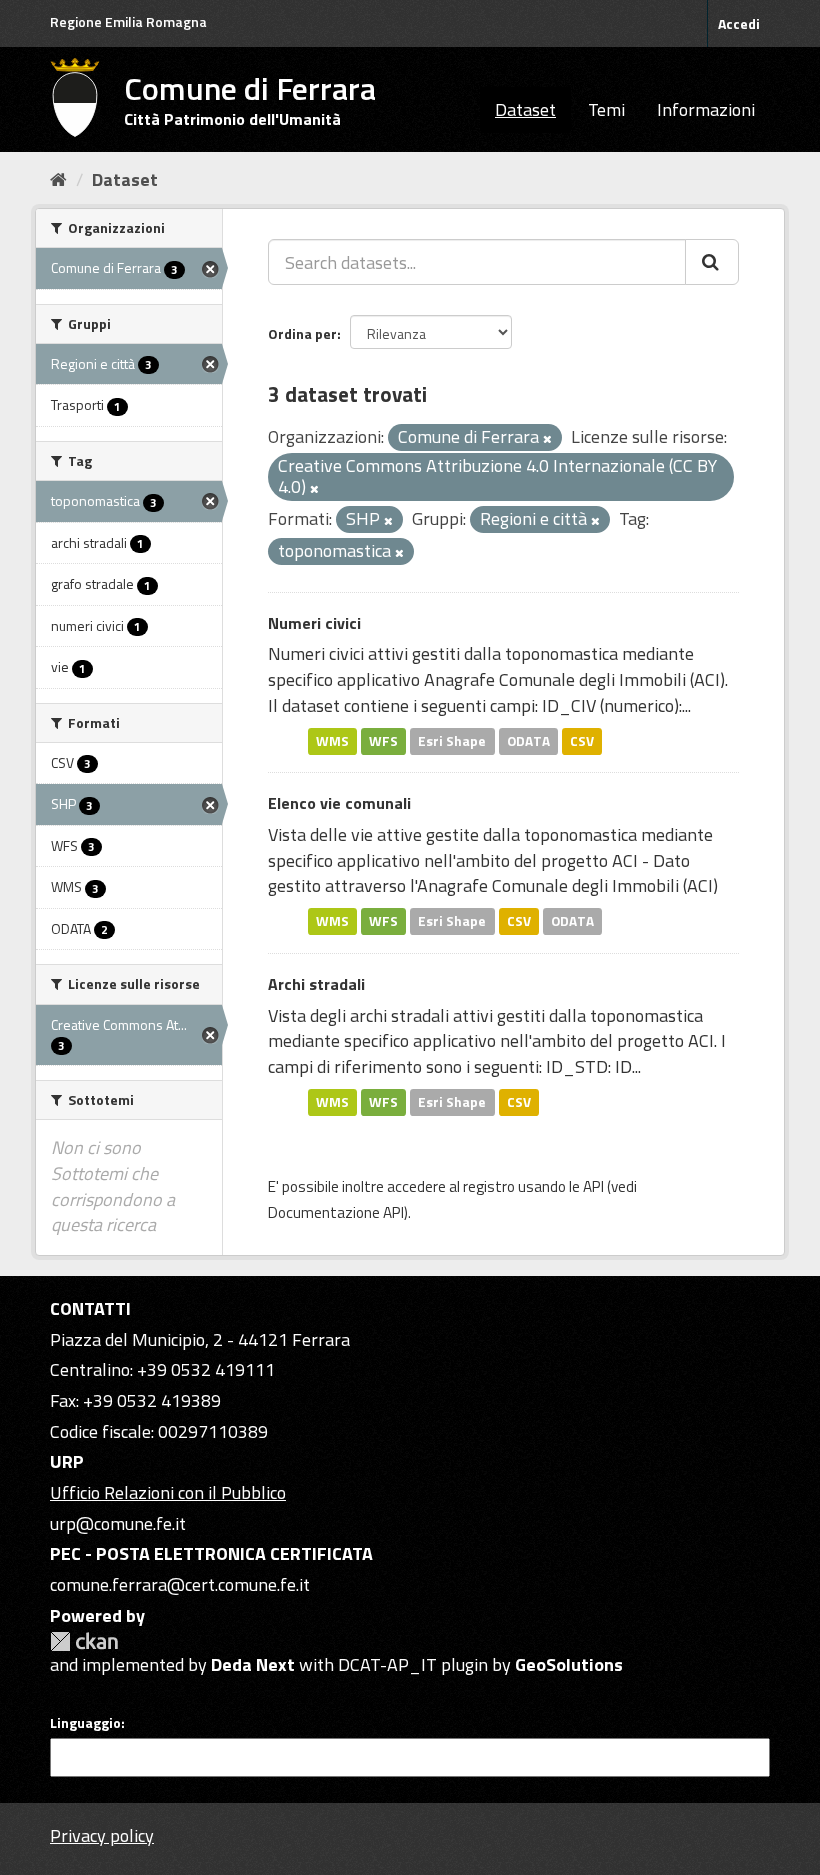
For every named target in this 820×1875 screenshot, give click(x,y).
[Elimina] (547, 439)
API (593, 1186)
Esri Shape (452, 741)
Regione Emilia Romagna (128, 21)
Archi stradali (316, 984)
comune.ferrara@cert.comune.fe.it (180, 1584)
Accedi (739, 23)
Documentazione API (336, 1212)
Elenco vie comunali (339, 803)
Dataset (525, 109)
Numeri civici (314, 623)
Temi (606, 109)
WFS (383, 741)
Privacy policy (102, 1835)
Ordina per (302, 333)
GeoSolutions (569, 1664)
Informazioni (706, 109)
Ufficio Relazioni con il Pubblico (168, 1492)
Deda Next (253, 1664)
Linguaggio (85, 1723)
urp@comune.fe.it (118, 1523)
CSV (582, 741)
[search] (712, 262)
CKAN (84, 1641)
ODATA (528, 741)
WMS (332, 741)
